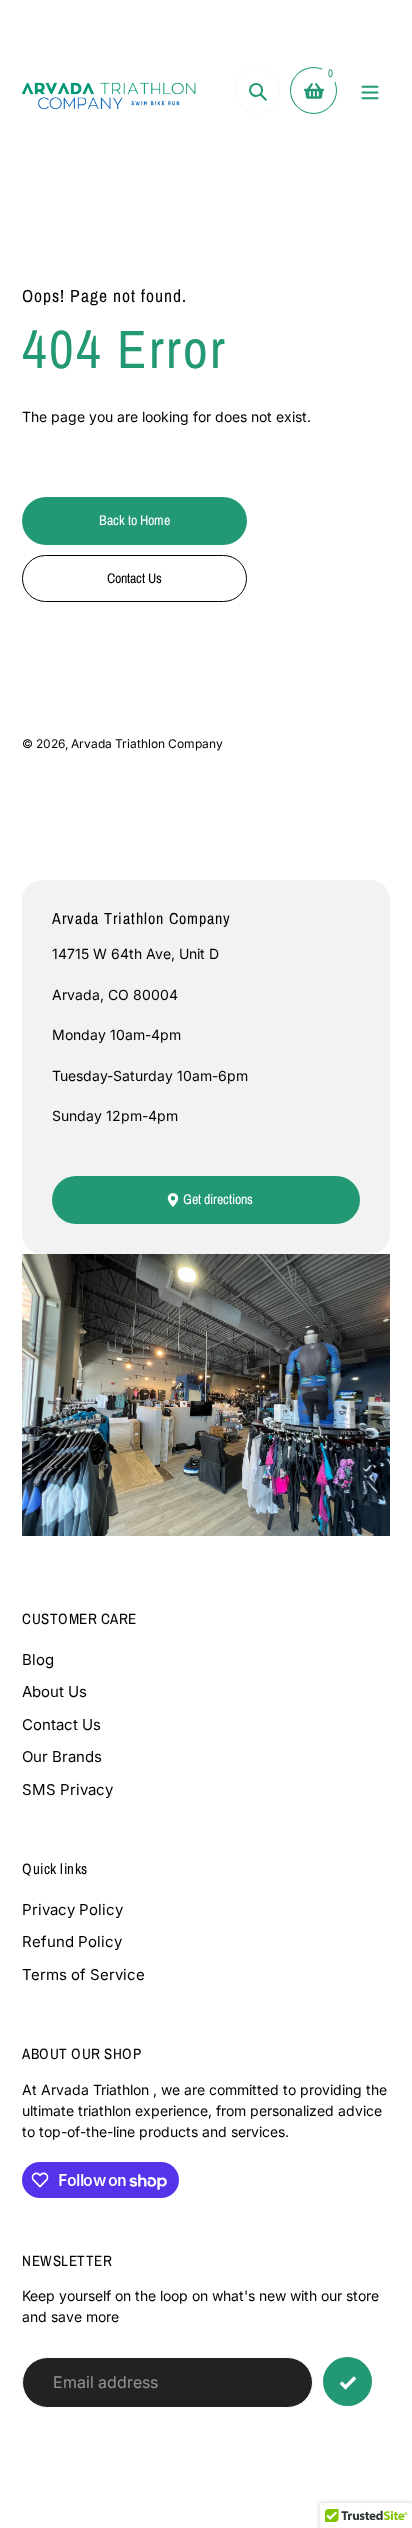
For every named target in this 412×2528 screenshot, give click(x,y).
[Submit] (347, 2381)
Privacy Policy (72, 1909)
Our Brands (62, 1756)
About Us (54, 1691)
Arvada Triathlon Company (147, 743)
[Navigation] (369, 90)
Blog (38, 1659)
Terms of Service (83, 1974)
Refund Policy (72, 1941)
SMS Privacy (67, 1789)
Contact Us (61, 1724)
